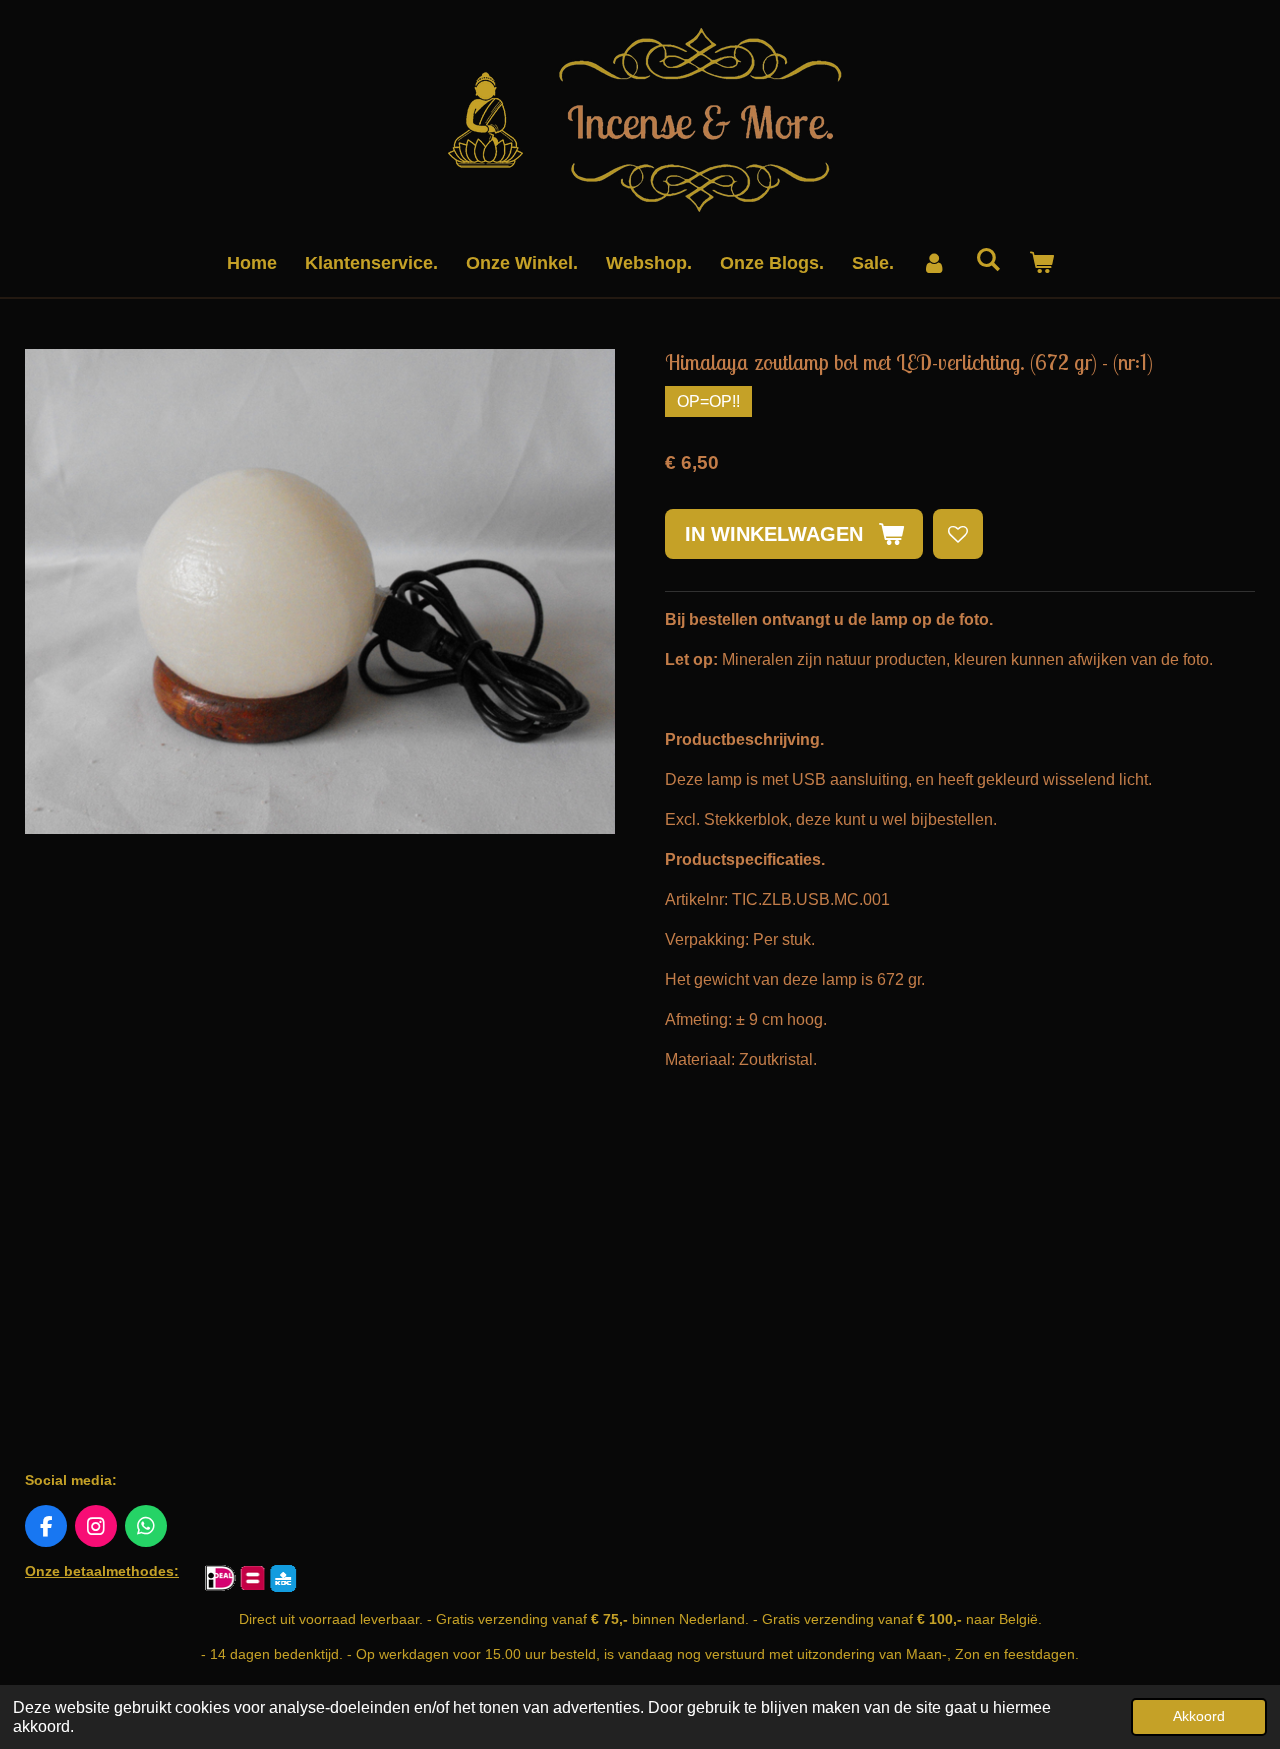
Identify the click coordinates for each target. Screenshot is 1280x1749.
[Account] (934, 263)
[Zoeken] (987, 260)
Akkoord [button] (1199, 1716)
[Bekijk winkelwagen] (1040, 263)
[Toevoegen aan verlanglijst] (958, 534)
